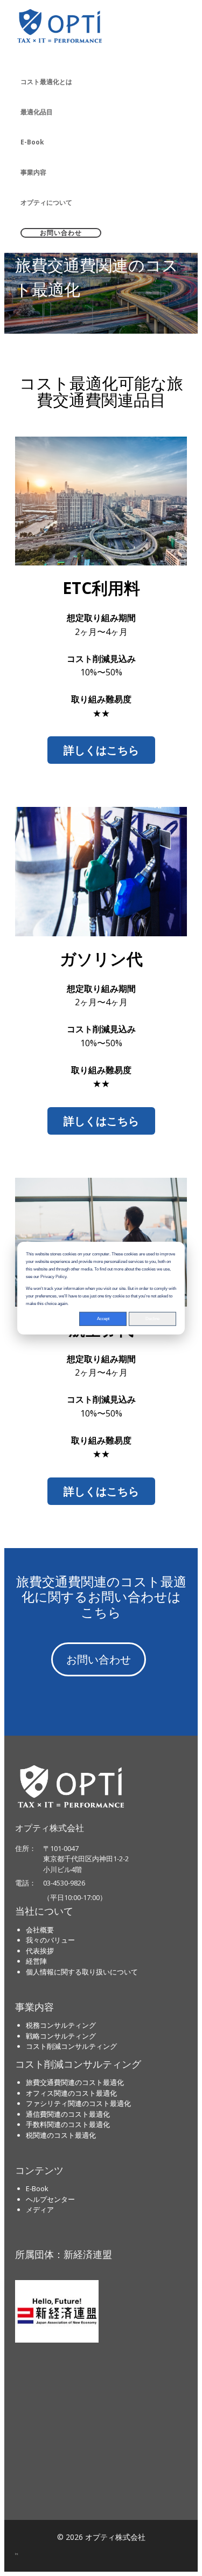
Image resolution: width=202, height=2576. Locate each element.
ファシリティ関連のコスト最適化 (78, 2103)
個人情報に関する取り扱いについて (82, 1972)
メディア (40, 2209)
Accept (103, 1318)
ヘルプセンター (50, 2199)
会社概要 (40, 1930)
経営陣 (36, 1961)
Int (17, 2554)
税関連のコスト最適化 (61, 2135)
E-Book (37, 2188)
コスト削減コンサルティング (71, 2046)
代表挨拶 (40, 1951)
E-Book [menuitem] (32, 142)
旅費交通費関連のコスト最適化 (75, 2082)
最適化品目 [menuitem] (37, 112)
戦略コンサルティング (61, 2036)
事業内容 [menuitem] (33, 172)
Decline (152, 1318)
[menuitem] (101, 233)
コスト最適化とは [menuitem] (46, 82)
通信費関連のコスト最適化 (68, 2114)
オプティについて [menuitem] (46, 202)
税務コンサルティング (61, 2025)
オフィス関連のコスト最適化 (71, 2093)
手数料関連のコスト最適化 (68, 2124)
